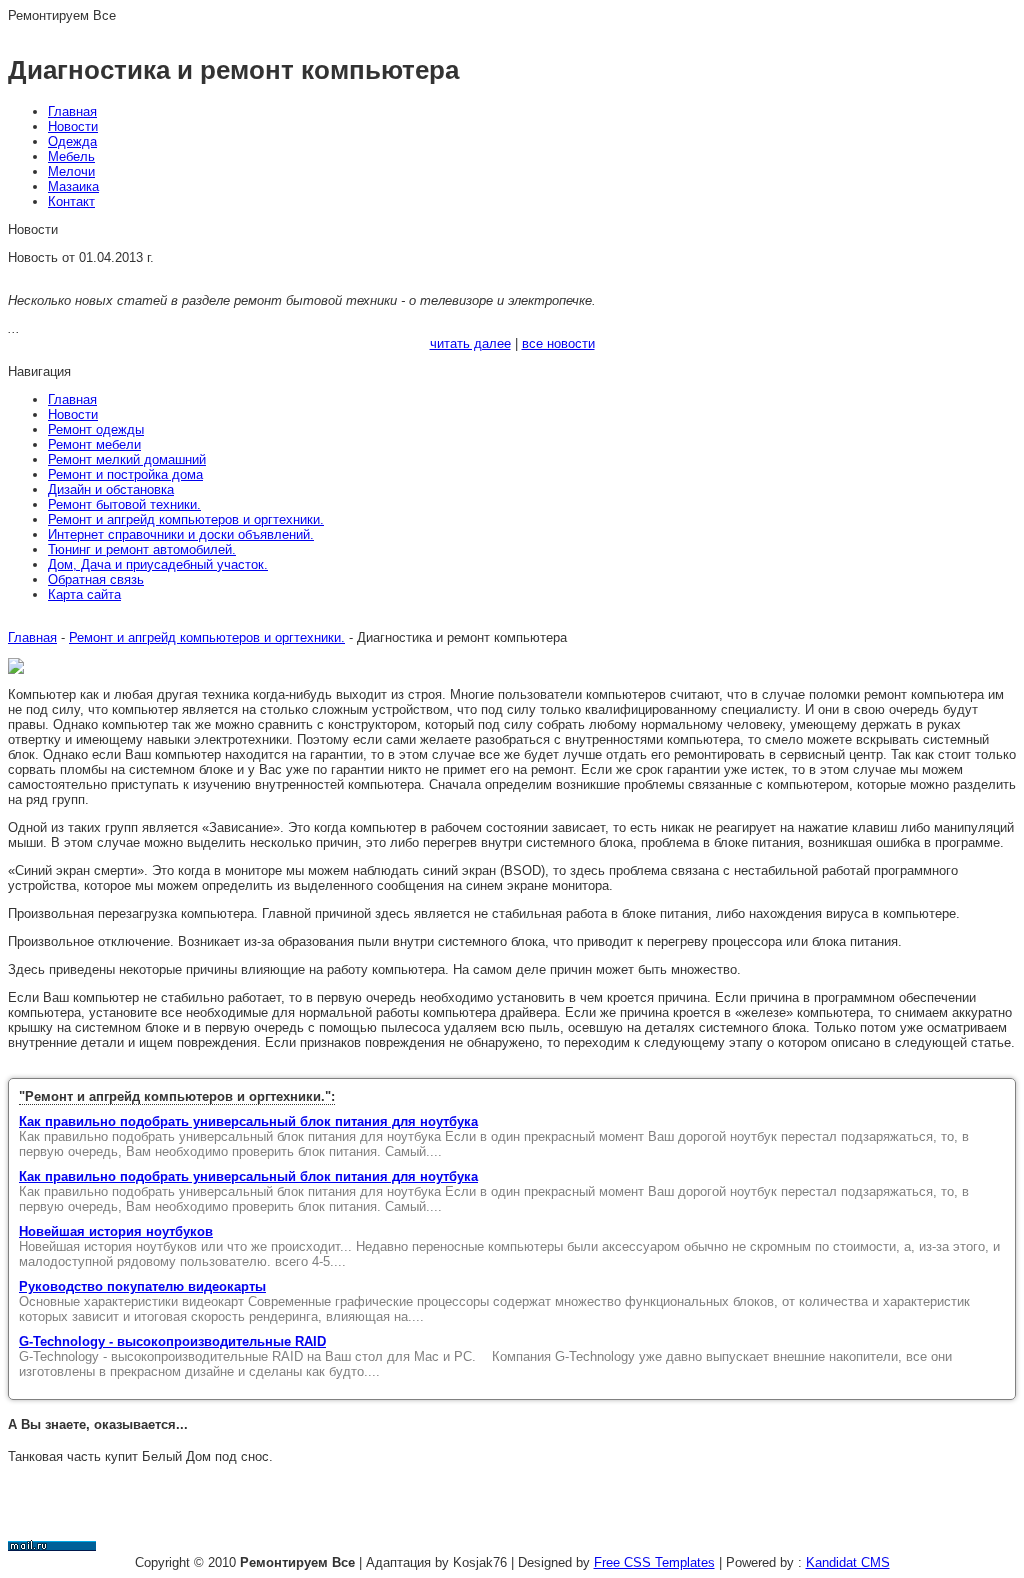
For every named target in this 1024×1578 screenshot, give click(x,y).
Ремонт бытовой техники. (124, 504)
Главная (72, 111)
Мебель (71, 156)
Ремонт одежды (96, 429)
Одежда (72, 141)
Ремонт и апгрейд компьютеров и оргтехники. (186, 519)
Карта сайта (84, 594)
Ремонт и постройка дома (125, 474)
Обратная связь (96, 579)
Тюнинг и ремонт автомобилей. (142, 549)
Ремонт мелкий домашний (127, 459)
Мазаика (73, 186)
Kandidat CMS (848, 1562)
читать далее (470, 343)
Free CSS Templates (654, 1562)
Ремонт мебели (94, 444)
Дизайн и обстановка (111, 489)
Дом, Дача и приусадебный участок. (158, 564)
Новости (73, 126)
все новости (558, 343)
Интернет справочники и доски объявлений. (181, 534)
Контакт (71, 201)
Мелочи (71, 171)
